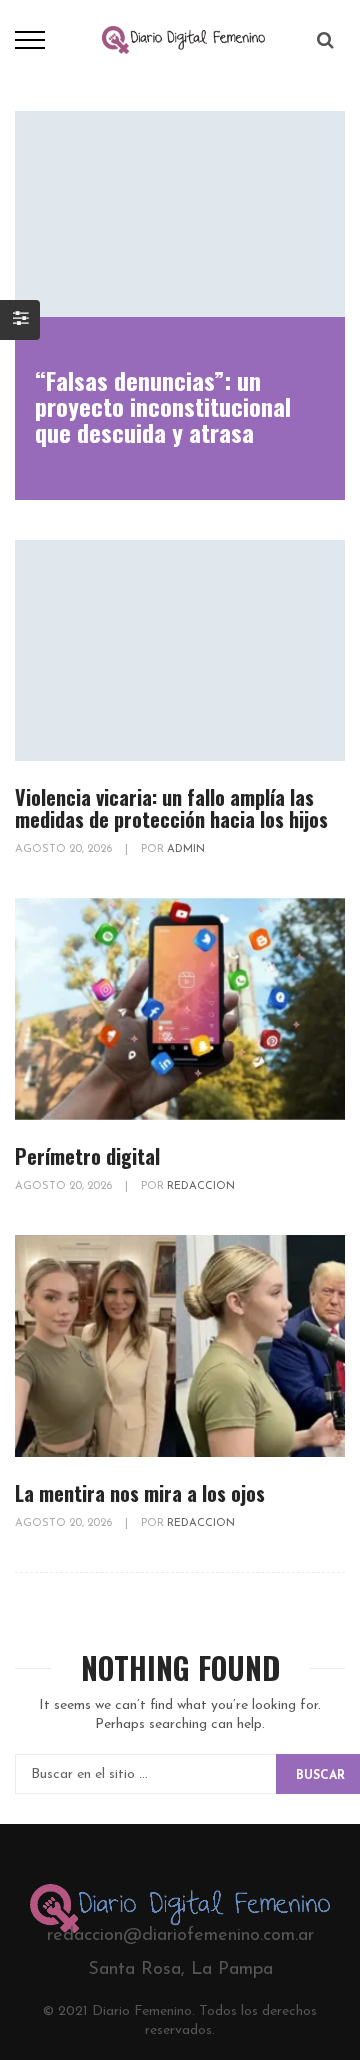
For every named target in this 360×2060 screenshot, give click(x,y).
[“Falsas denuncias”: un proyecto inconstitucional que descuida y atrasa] (180, 214)
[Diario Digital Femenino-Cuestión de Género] (183, 39)
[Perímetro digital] (180, 1009)
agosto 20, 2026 (65, 849)
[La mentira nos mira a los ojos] (180, 1346)
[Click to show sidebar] (20, 320)
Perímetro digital (87, 1156)
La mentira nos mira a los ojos (140, 1493)
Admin (186, 849)
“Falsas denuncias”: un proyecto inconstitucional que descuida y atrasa (163, 406)
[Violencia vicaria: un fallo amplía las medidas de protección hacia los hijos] (180, 651)
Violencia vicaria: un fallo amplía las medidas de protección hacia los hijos (171, 808)
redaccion (201, 1186)
